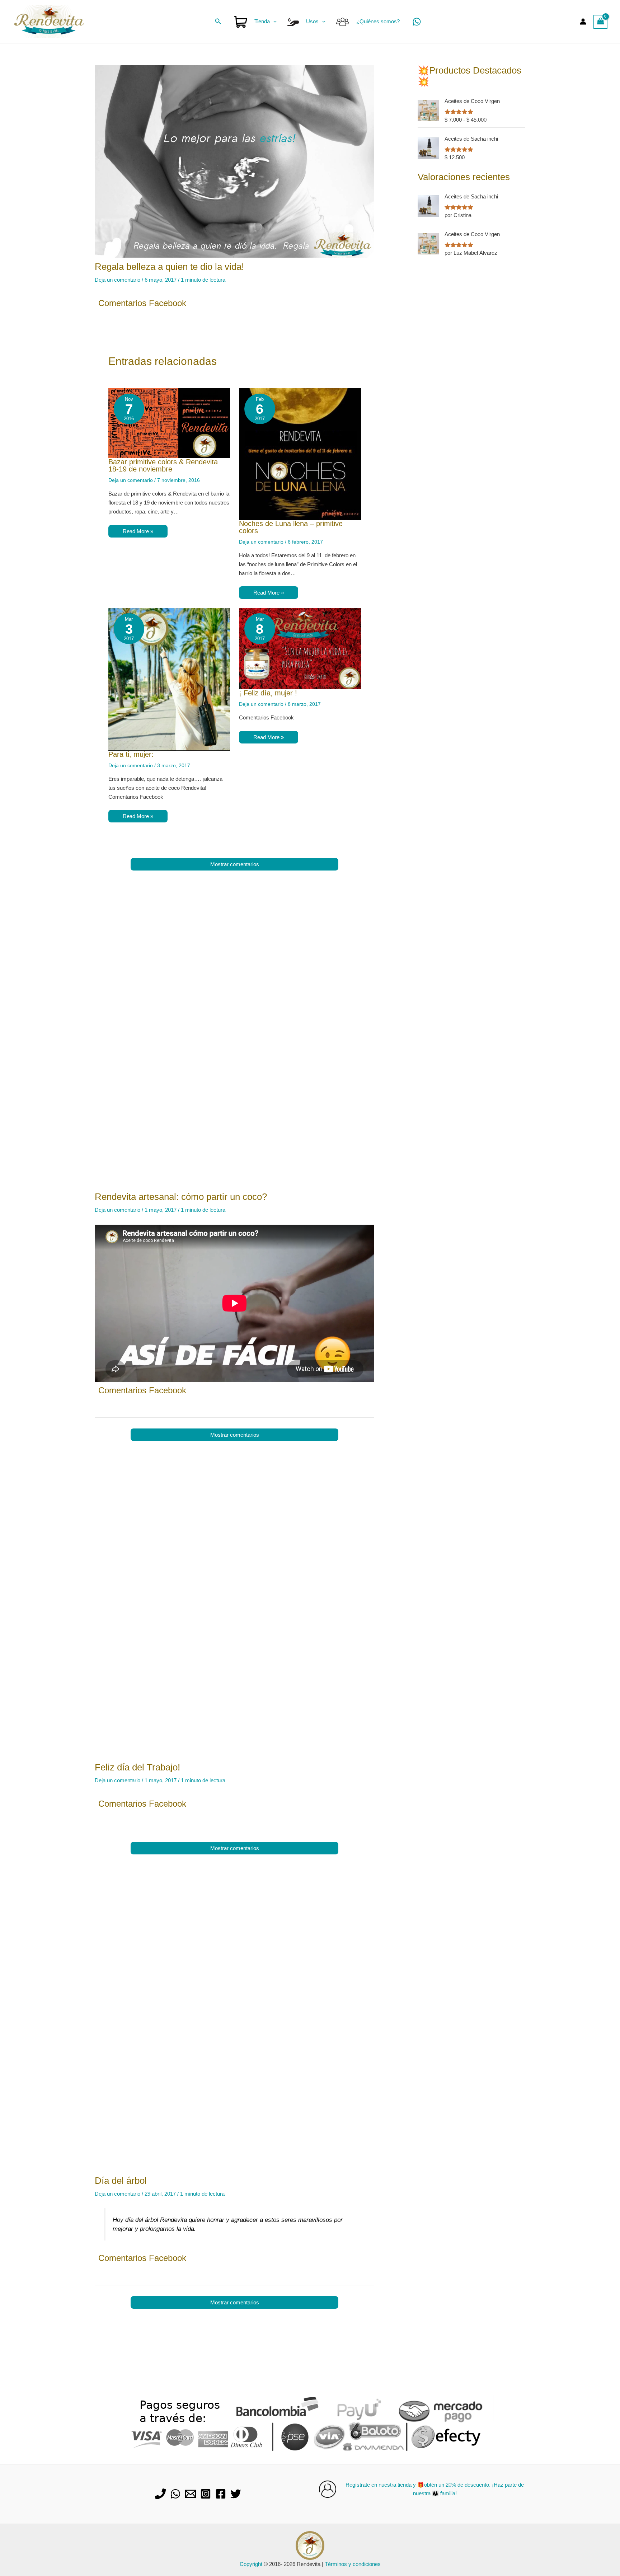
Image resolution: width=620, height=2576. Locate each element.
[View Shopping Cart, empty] (601, 22)
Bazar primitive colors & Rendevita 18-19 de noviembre (163, 465)
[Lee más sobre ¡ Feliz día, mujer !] (300, 648)
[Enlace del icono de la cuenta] (583, 22)
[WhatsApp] (417, 22)
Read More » (138, 531)
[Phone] (160, 2494)
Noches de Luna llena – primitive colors (291, 527)
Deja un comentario (118, 280)
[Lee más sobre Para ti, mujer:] (169, 679)
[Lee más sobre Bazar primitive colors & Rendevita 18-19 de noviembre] (169, 423)
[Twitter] (236, 2494)
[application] (273, 22)
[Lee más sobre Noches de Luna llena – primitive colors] (300, 453)
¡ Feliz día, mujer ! (268, 693)
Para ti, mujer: (131, 754)
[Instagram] (206, 2494)
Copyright (251, 2564)
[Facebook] (221, 2494)
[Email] (191, 2494)
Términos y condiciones (353, 2564)
